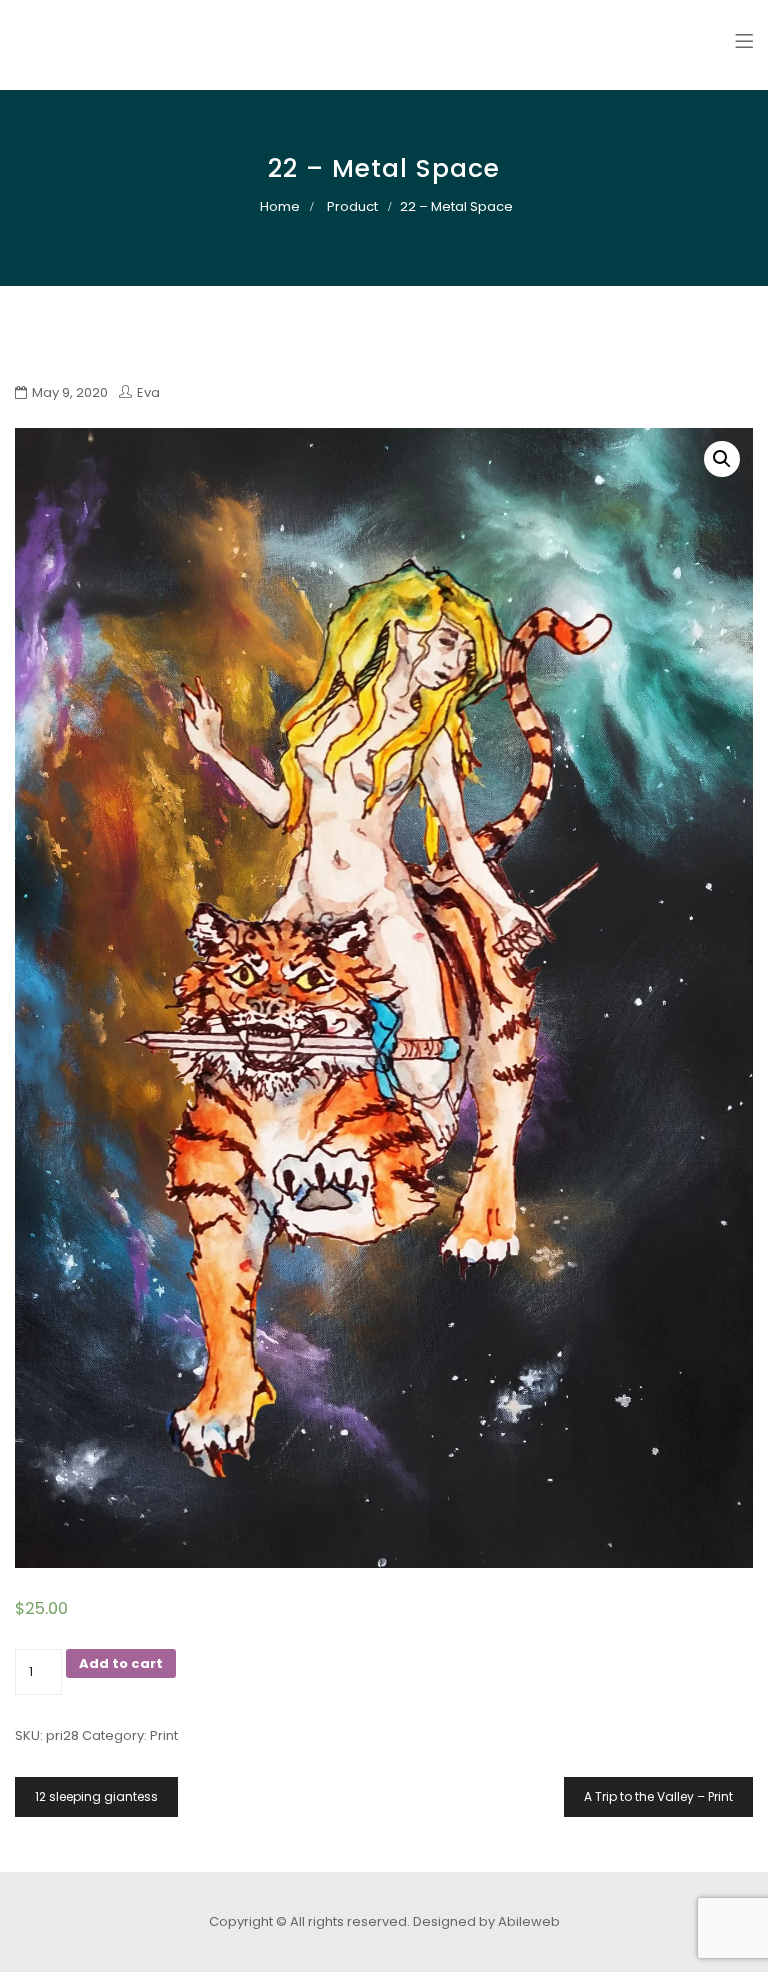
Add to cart (121, 1663)
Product (352, 206)
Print (164, 1735)
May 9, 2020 (70, 392)
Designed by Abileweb (486, 1921)
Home (280, 206)
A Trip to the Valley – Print (658, 1796)
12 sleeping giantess (96, 1796)
